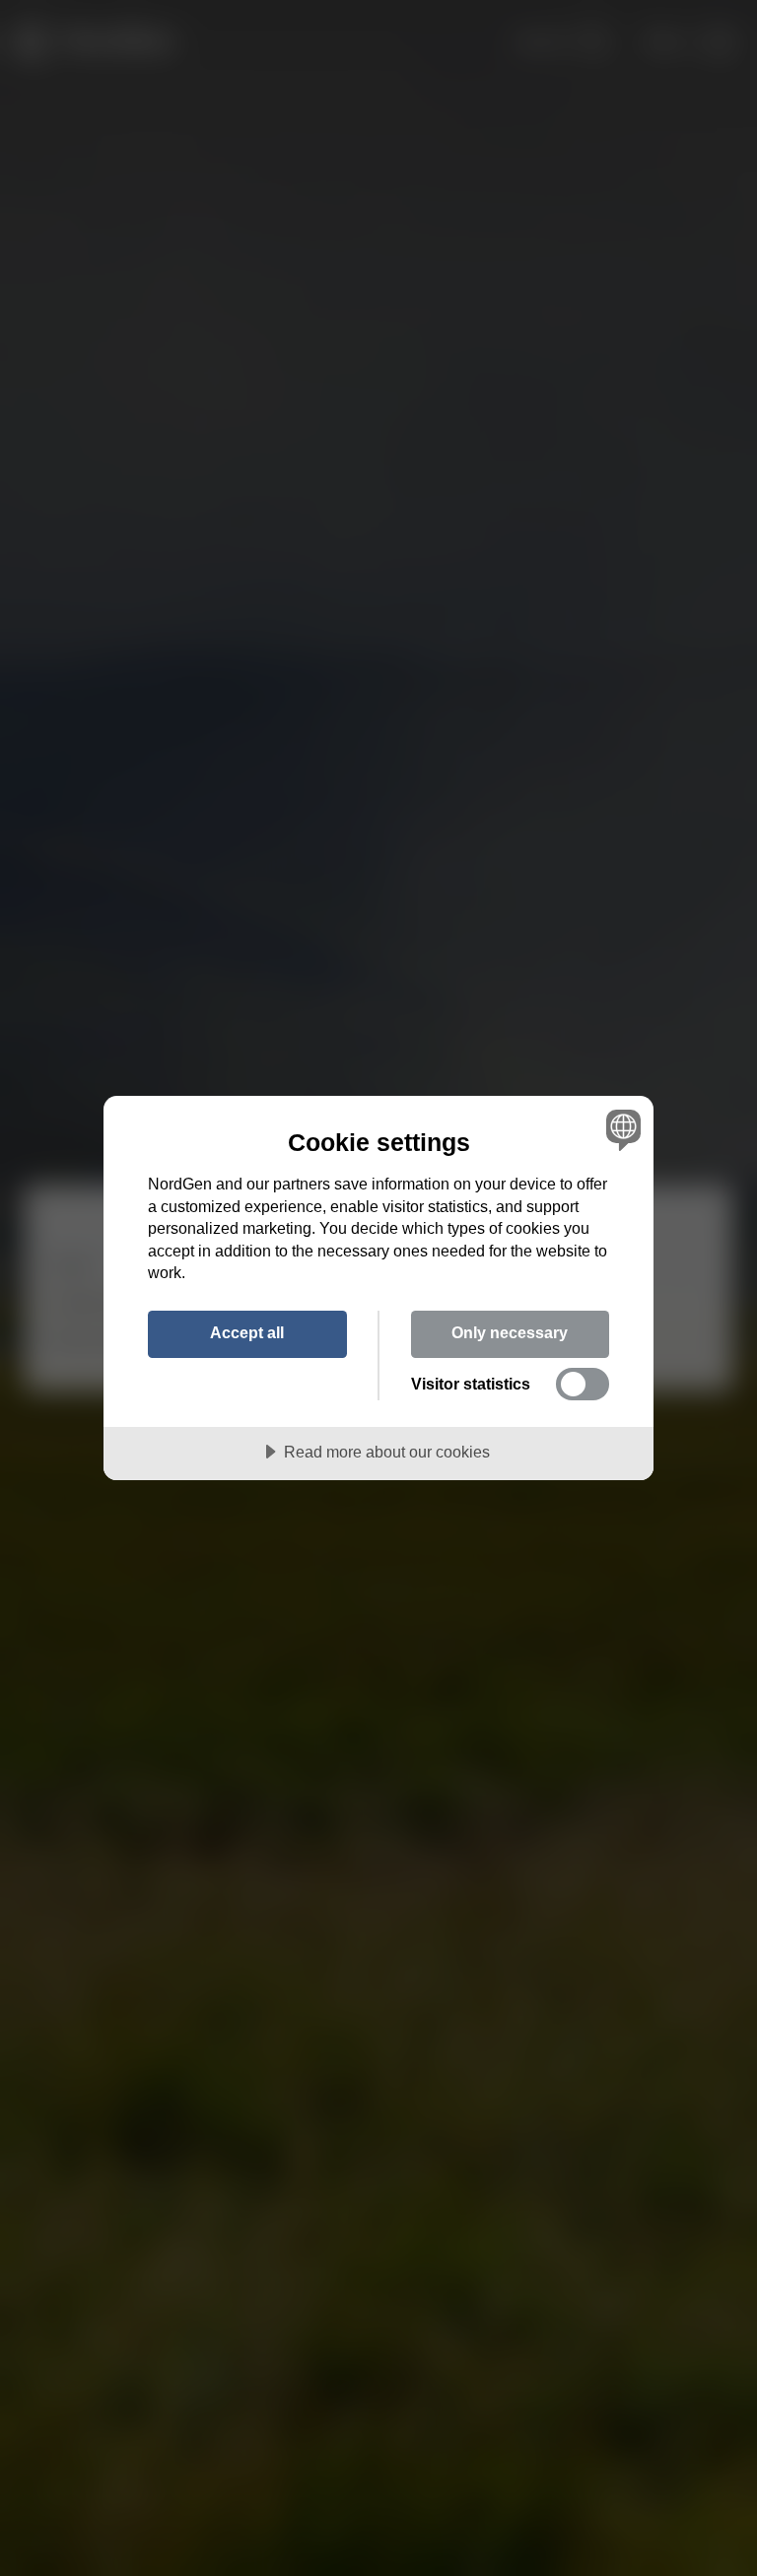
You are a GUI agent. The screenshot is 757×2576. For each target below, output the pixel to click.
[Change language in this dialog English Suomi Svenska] (621, 1129)
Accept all (247, 1332)
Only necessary (510, 1332)
